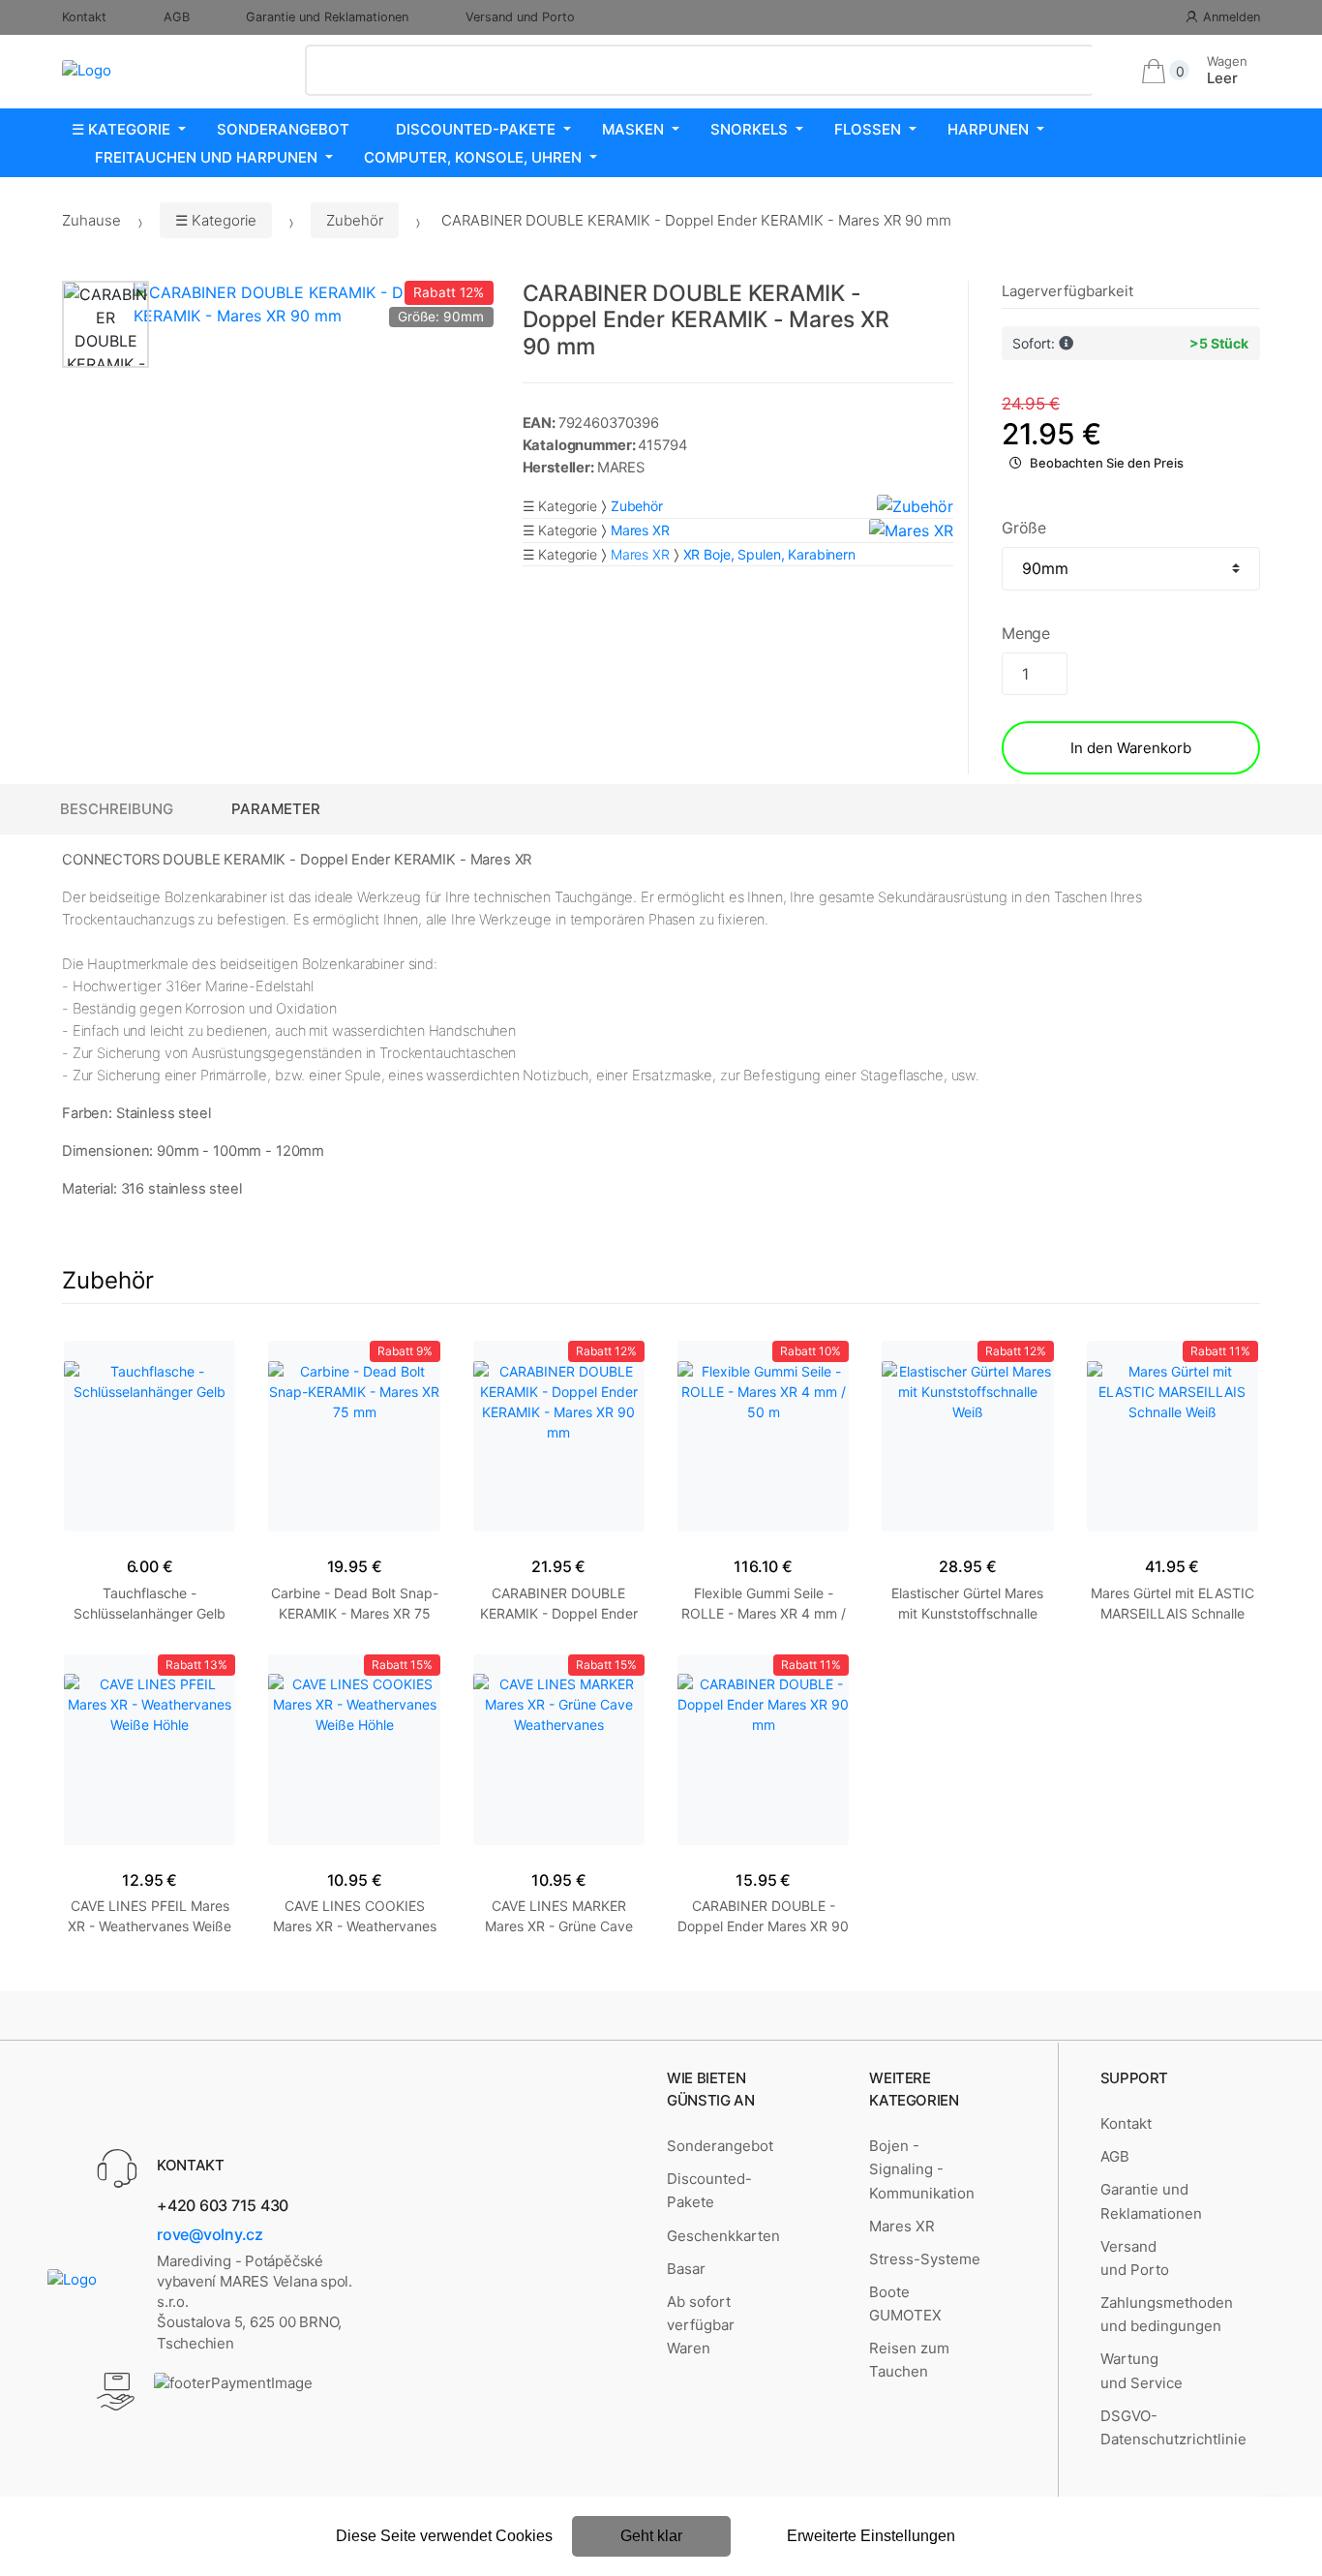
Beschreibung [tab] (117, 809)
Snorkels (749, 129)
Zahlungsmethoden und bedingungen (1167, 2314)
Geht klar (651, 2536)
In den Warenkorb (1131, 748)
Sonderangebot (283, 129)
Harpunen (988, 129)
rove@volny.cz (210, 2234)
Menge (1026, 633)
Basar (686, 2269)
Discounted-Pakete (476, 129)
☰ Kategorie (121, 129)
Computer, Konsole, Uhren (473, 157)
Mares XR (640, 554)
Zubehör (355, 220)
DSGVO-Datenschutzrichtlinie (1173, 2427)
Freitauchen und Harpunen (206, 157)
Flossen (868, 129)
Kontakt (84, 17)
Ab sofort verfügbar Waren (701, 2325)
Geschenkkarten (723, 2236)
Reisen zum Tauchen (909, 2360)
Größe (1024, 528)
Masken (633, 129)
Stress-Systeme (925, 2259)
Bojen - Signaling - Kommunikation (922, 2169)
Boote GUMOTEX (905, 2303)
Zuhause (91, 220)
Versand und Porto (520, 17)
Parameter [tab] (276, 809)
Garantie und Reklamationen (327, 17)
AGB (177, 17)
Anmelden (1232, 17)
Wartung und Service (1142, 2370)
